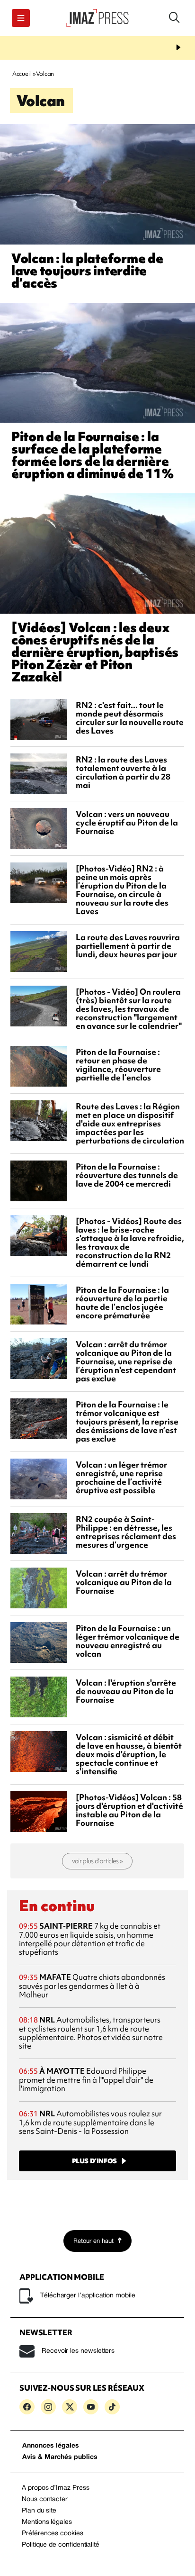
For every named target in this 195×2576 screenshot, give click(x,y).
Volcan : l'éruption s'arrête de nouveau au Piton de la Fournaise (126, 1691)
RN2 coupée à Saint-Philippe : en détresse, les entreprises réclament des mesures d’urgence (126, 1532)
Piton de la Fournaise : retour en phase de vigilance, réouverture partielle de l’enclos (118, 1065)
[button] (21, 18)
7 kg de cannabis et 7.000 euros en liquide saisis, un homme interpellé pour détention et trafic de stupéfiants (90, 1939)
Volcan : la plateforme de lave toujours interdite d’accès (87, 271)
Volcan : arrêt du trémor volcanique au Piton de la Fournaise (124, 1582)
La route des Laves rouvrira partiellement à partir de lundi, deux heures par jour (128, 946)
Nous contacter (45, 2499)
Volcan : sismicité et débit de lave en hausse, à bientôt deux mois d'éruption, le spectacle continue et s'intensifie (129, 1754)
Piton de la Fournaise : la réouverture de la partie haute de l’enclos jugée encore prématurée (122, 1302)
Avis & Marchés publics (60, 2457)
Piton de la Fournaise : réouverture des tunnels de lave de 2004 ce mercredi (127, 1175)
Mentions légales (47, 2522)
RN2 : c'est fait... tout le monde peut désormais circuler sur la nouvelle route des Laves (130, 718)
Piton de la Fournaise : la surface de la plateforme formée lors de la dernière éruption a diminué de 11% (93, 455)
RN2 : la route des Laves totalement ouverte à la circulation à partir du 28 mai (123, 772)
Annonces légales (51, 2446)
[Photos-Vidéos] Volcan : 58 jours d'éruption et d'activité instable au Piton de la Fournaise (129, 1810)
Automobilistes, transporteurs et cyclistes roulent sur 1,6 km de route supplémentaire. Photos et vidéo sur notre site (91, 2033)
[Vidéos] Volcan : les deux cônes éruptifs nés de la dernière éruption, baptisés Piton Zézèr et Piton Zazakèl (95, 652)
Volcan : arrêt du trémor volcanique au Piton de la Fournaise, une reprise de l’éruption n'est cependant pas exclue (126, 1361)
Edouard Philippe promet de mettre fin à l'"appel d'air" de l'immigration (86, 2080)
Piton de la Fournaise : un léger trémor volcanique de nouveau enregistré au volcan (128, 1641)
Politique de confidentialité (61, 2545)
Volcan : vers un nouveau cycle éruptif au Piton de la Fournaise (127, 822)
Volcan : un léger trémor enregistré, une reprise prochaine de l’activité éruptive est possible (121, 1477)
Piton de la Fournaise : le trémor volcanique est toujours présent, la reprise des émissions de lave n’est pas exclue (127, 1421)
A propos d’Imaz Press (56, 2488)
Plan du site (39, 2511)
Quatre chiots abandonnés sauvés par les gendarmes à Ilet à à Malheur (92, 1986)
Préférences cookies (53, 2534)
